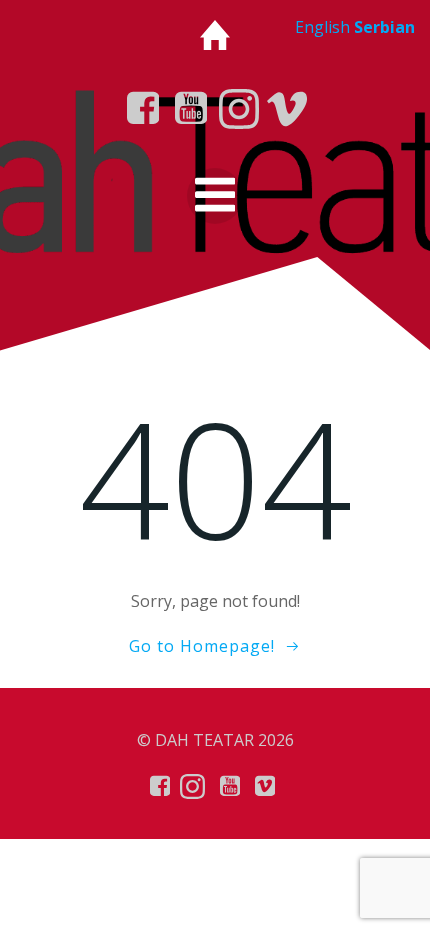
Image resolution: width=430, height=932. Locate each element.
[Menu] (215, 196)
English (322, 27)
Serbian (384, 27)
